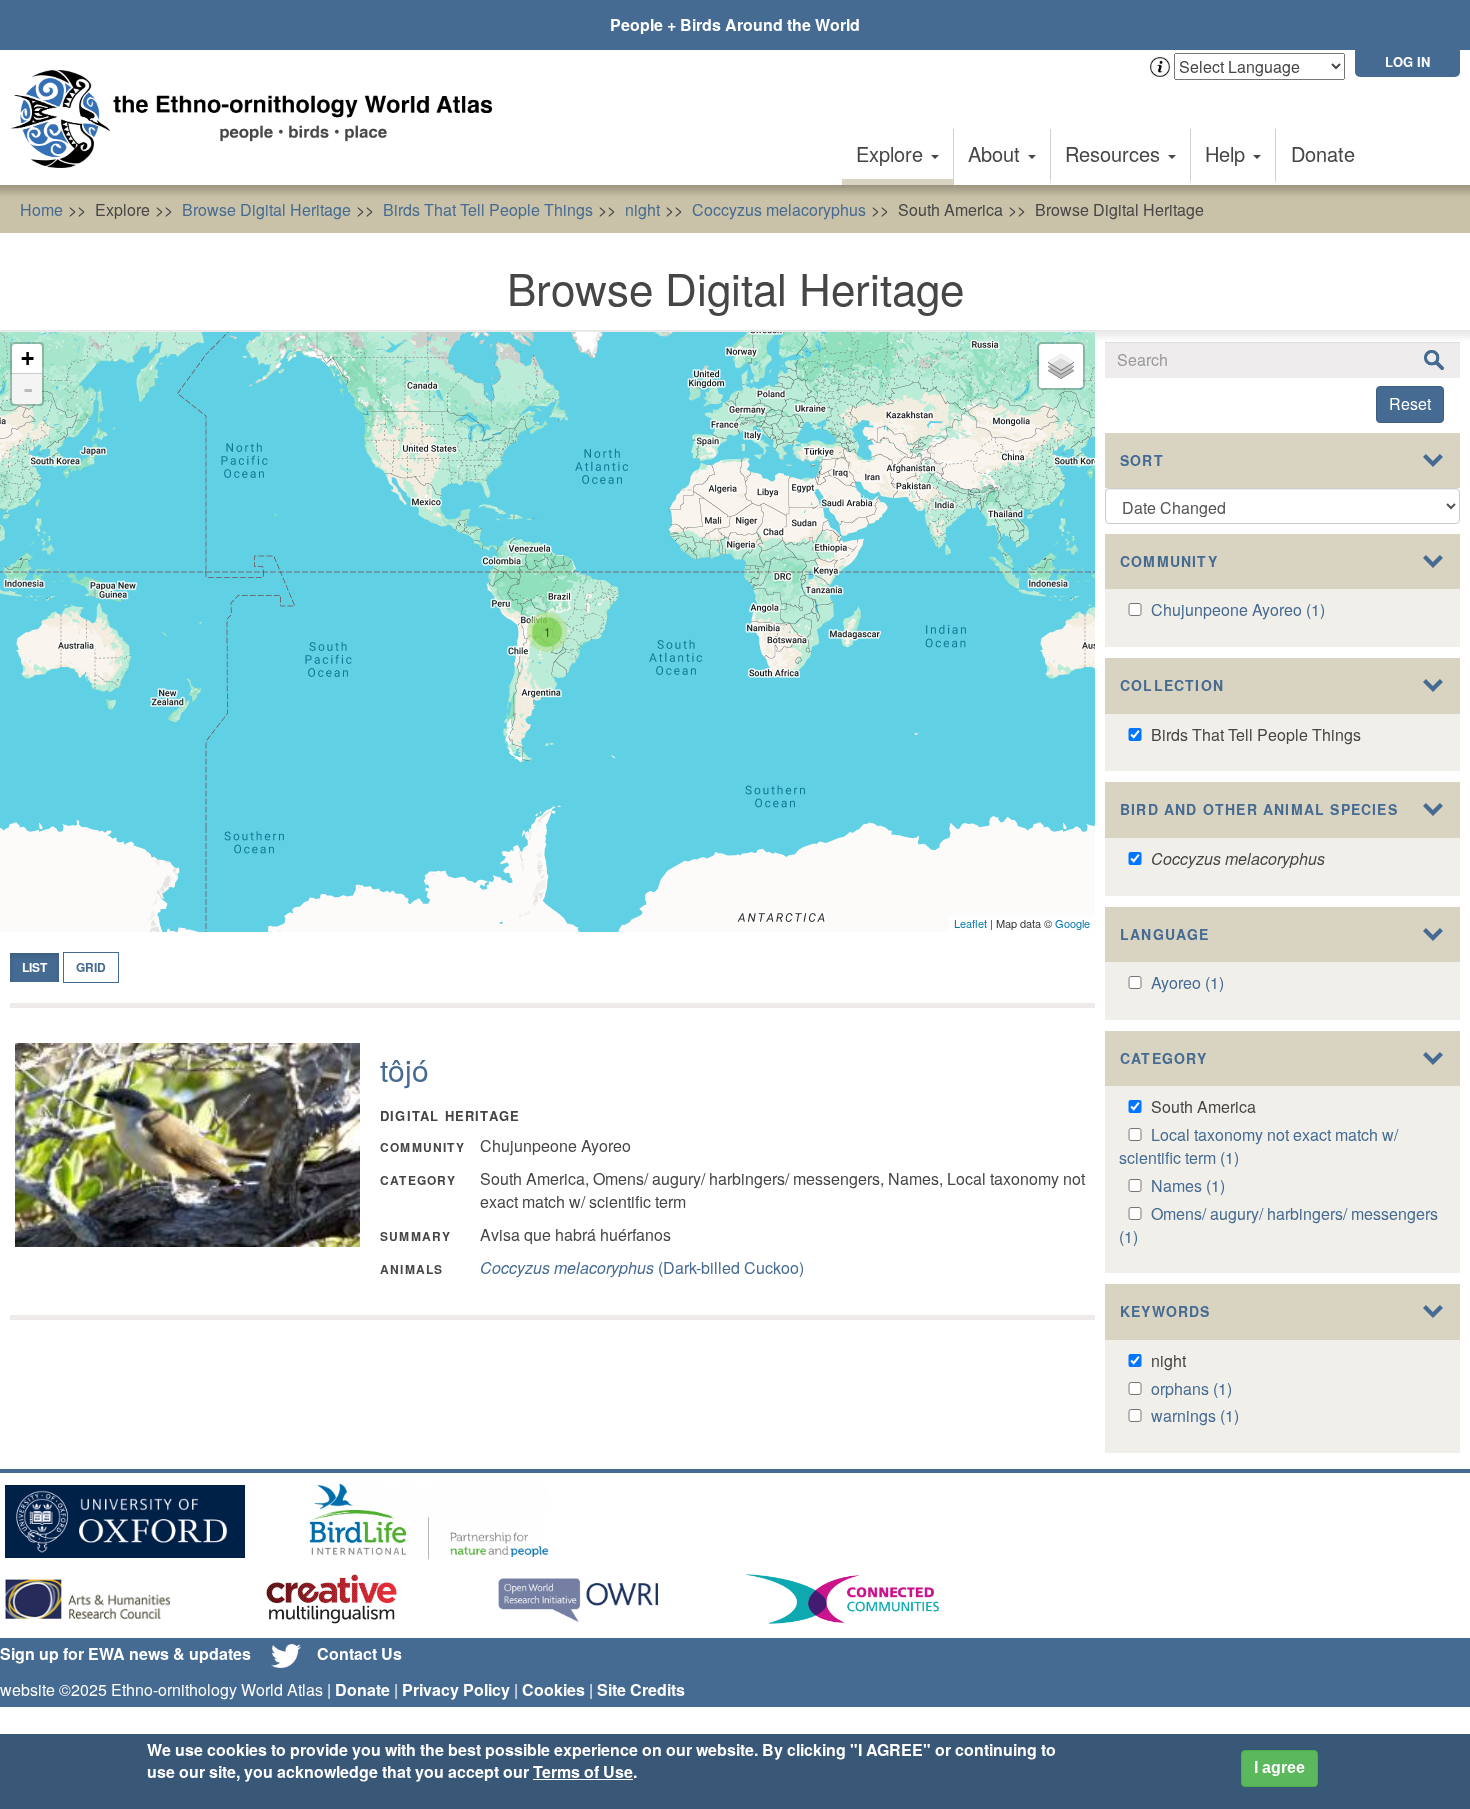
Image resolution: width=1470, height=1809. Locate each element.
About (997, 153)
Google (1072, 923)
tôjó (404, 1069)
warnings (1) (1195, 1415)
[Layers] (1061, 366)
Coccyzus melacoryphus (779, 209)
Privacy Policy (456, 1689)
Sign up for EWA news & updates (125, 1653)
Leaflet (970, 923)
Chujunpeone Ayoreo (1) (1238, 609)
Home (41, 209)
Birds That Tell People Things (488, 209)
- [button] (28, 389)
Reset (1410, 403)
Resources (1115, 153)
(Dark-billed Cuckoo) (642, 1267)
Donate (1323, 153)
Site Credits (641, 1689)
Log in (1407, 61)
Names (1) (1188, 1185)
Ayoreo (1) (1187, 982)
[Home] (260, 119)
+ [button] (27, 358)
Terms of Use (583, 1772)
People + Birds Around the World (735, 24)
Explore (892, 153)
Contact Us (359, 1653)
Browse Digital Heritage (266, 209)
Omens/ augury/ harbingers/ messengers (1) (1278, 1225)
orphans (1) (1191, 1388)
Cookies (553, 1689)
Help (1228, 153)
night (642, 209)
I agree (1279, 1767)
